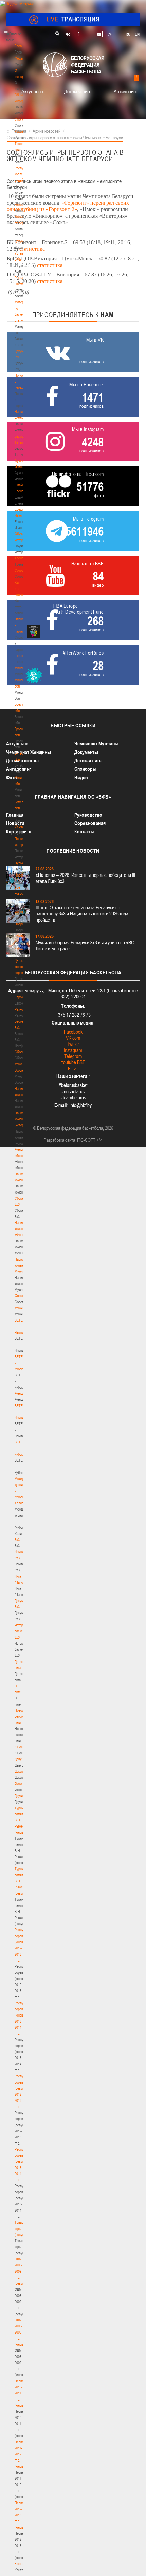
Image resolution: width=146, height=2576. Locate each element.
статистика (32, 249)
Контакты (21, 205)
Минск (19, 668)
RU (128, 34)
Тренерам (22, 558)
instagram (110, 34)
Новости (21, 875)
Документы (23, 241)
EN (137, 34)
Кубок (19, 948)
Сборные (21, 924)
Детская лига (78, 91)
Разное (20, 1009)
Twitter (73, 1044)
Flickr (73, 1068)
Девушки (21, 1759)
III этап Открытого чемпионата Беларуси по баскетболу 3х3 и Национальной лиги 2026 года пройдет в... (82, 914)
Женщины (22, 1393)
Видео (81, 777)
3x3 (17, 1540)
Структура (22, 119)
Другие (20, 1796)
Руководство (88, 815)
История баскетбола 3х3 (23, 1631)
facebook (78, 34)
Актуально (32, 91)
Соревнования (90, 823)
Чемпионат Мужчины (96, 744)
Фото (18, 1783)
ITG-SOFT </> (90, 1140)
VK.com (73, 1038)
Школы (20, 656)
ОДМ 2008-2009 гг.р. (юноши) (21, 2332)
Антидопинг (126, 91)
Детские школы (22, 761)
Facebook (73, 1032)
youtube (99, 34)
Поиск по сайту (57, 34)
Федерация (23, 912)
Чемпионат (22, 936)
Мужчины (22, 1308)
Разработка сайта (59, 1140)
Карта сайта (19, 832)
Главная (21, 46)
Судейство (22, 826)
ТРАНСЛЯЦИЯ (73, 19)
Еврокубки (22, 997)
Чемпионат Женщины (29, 752)
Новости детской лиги (21, 1716)
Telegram (73, 1056)
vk (68, 34)
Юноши (20, 1747)
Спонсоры (85, 769)
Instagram (73, 1050)
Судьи (19, 863)
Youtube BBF (73, 1062)
